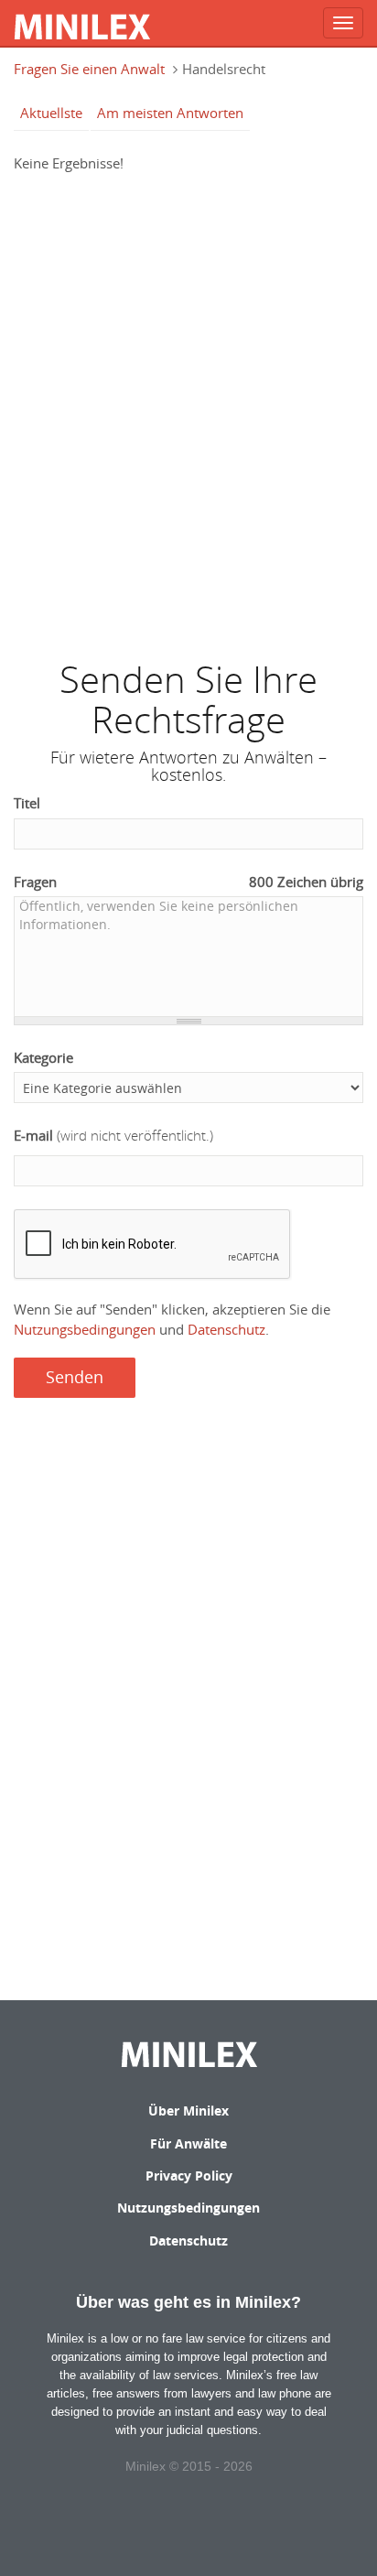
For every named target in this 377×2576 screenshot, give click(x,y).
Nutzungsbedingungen (85, 1329)
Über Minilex (188, 2111)
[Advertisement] (188, 407)
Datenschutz (226, 1329)
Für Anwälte (188, 2143)
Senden (75, 1377)
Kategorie (43, 1057)
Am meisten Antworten (170, 113)
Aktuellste (51, 113)
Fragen (188, 882)
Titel (27, 803)
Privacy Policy (189, 2176)
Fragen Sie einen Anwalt (89, 69)
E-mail (113, 1135)
